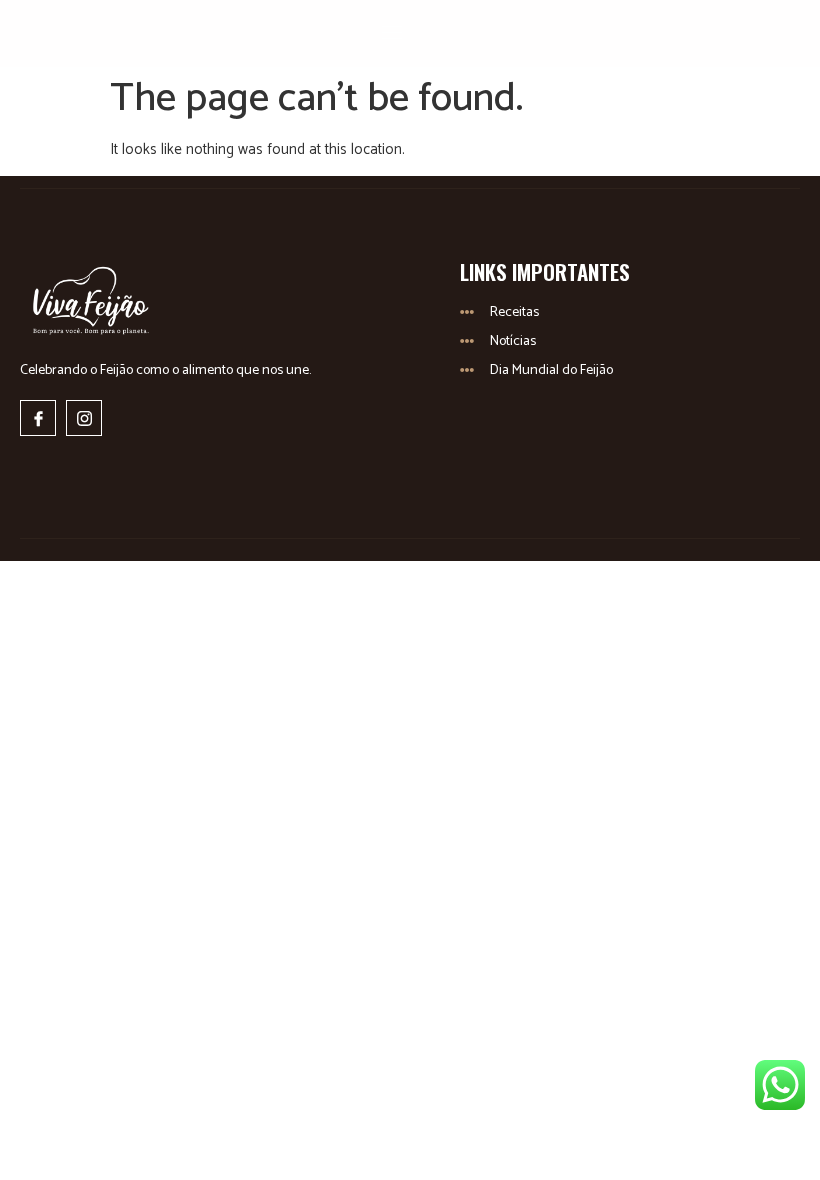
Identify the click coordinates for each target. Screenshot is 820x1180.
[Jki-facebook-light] (38, 418)
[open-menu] (393, 33)
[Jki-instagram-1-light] (84, 418)
